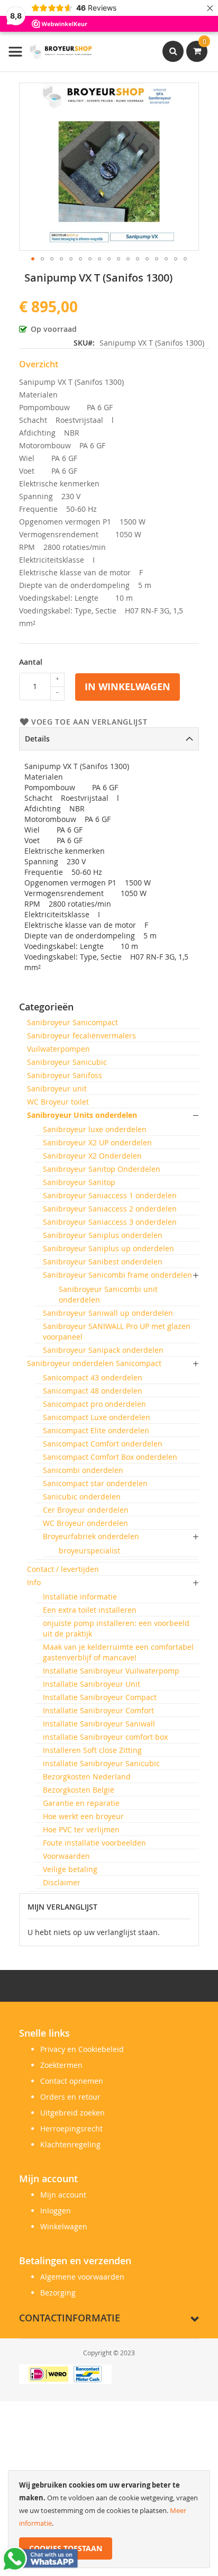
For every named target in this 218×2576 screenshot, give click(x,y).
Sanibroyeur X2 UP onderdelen (97, 1142)
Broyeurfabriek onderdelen (91, 1536)
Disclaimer (62, 1882)
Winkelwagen (64, 2226)
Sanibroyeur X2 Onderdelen (92, 1156)
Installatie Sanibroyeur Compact (100, 1697)
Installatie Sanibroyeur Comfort (98, 1710)
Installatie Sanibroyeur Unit (92, 1684)
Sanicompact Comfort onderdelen (103, 1444)
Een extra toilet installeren (90, 1610)
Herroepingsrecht (71, 2128)
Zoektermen (61, 2065)
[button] (33, 259)
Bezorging (58, 2293)
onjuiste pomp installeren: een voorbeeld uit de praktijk (116, 1628)
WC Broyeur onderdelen (85, 1523)
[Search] (173, 51)
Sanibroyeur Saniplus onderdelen (103, 1235)
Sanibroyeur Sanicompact (72, 1022)
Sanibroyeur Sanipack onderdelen (103, 1350)
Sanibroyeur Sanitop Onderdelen (102, 1169)
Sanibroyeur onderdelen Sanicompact (94, 1363)
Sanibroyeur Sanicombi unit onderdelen (108, 1294)
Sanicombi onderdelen (83, 1470)
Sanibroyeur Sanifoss (65, 1075)
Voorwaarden (66, 1856)
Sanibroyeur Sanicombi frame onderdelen (117, 1275)
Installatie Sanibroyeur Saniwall (99, 1724)
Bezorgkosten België (79, 1790)
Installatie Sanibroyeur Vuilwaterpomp (111, 1671)
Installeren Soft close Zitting (92, 1750)
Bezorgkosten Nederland (87, 1777)
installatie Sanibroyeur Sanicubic (101, 1763)
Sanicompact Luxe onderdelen (97, 1417)
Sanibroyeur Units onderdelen (82, 1115)
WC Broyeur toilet (58, 1102)
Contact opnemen (72, 2081)
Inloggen (56, 2211)
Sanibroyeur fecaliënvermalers (81, 1036)
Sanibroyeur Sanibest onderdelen (103, 1262)
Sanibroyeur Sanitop (79, 1182)
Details (37, 739)
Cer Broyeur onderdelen (86, 1510)
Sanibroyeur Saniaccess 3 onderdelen (110, 1222)
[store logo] (50, 52)
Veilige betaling (70, 1869)
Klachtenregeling (70, 2144)
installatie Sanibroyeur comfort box (105, 1737)
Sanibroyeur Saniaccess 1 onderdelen (110, 1195)
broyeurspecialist (89, 1551)
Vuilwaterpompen (58, 1049)
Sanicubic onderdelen (82, 1497)
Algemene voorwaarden (82, 2277)
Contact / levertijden (63, 1569)
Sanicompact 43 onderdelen (93, 1377)
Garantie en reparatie (81, 1803)
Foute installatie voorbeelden (94, 1843)
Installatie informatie (80, 1597)
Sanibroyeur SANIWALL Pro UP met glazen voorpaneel (117, 1331)
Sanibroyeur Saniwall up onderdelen (108, 1313)
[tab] (109, 739)
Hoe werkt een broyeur (83, 1816)
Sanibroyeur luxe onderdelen (95, 1129)
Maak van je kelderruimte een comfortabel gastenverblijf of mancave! (118, 1652)
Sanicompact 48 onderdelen (93, 1391)
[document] (109, 2519)
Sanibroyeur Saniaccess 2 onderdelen (110, 1209)
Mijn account (63, 2195)
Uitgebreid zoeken (72, 2113)
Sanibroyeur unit (57, 1088)
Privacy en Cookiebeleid (82, 2049)
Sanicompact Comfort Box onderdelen (110, 1457)
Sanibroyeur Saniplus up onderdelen (108, 1248)
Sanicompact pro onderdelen (94, 1404)
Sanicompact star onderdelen (95, 1483)
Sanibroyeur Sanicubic (67, 1062)
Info (34, 1582)
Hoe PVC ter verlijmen (81, 1829)
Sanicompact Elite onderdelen (96, 1430)
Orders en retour (70, 2097)
